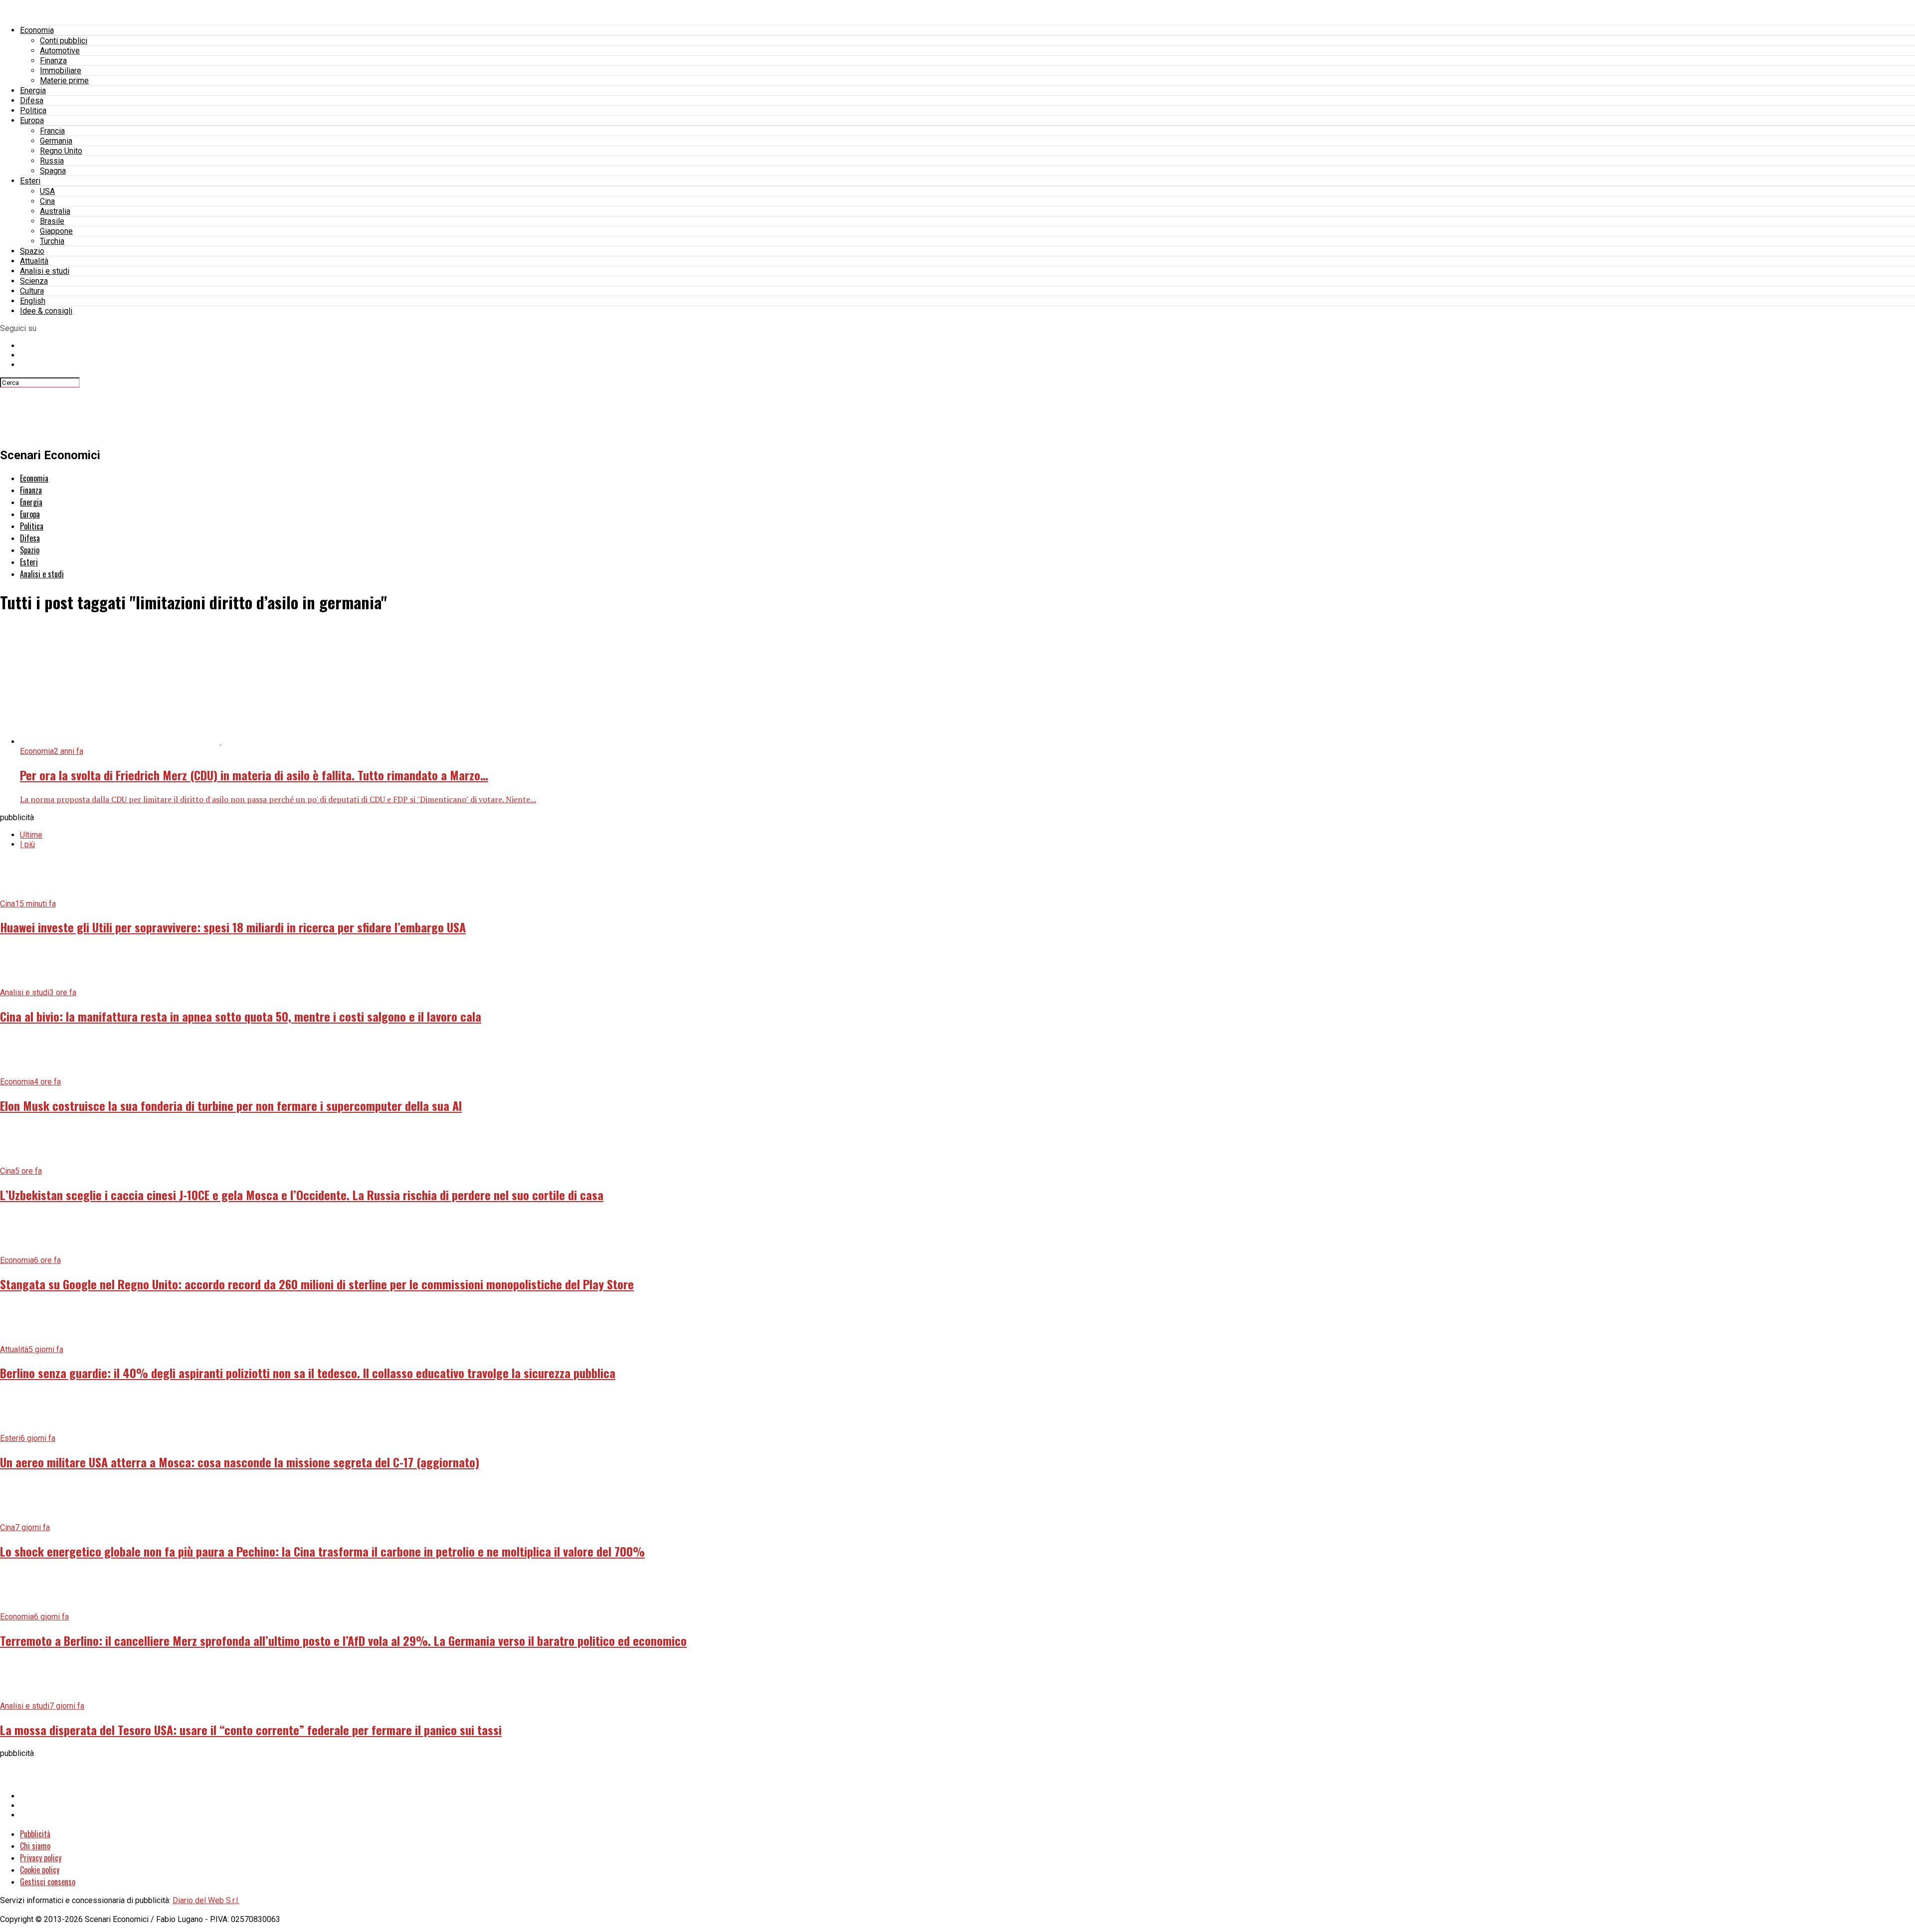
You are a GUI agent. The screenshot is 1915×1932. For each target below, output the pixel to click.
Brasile (52, 221)
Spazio (32, 251)
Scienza (34, 281)
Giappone (56, 231)
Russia (52, 161)
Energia (33, 90)
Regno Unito (61, 151)
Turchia (52, 241)
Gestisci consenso (48, 1882)
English (33, 301)
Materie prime (64, 81)
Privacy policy (41, 1858)
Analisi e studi (45, 271)
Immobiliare (61, 71)
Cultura (32, 291)
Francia (52, 131)
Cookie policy (40, 1870)
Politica (33, 110)
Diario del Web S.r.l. (206, 1900)
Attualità (34, 261)
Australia (55, 211)
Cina (47, 201)
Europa (32, 120)
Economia (37, 30)
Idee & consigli (46, 311)
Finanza (53, 61)
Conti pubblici (64, 41)
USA (47, 191)
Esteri (30, 181)
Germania (56, 141)
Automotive (60, 51)
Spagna (53, 171)
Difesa (32, 100)
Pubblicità (35, 1834)
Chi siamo (35, 1846)
